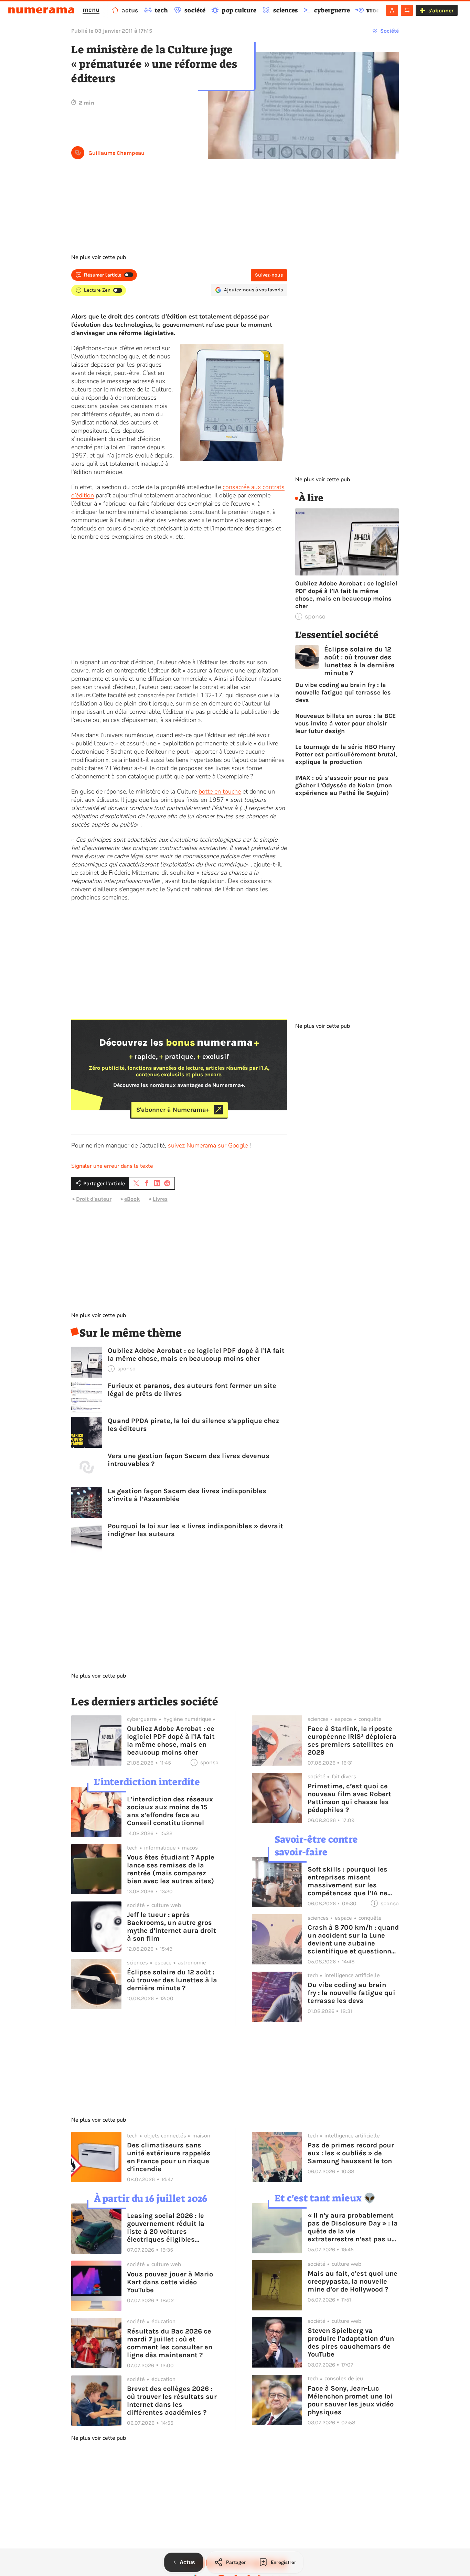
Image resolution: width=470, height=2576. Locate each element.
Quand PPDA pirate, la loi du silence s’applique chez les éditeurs (193, 1425)
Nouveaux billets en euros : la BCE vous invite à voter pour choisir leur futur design (346, 723)
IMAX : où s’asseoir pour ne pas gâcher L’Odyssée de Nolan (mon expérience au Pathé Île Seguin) (344, 785)
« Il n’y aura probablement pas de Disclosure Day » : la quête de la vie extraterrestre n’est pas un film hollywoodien (353, 2227)
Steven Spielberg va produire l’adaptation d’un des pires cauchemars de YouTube (351, 2342)
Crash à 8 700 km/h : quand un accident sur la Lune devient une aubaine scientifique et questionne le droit (353, 1939)
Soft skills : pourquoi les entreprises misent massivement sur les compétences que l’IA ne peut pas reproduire (348, 1881)
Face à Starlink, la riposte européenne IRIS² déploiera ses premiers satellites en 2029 (352, 1740)
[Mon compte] (392, 10)
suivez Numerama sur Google (208, 1145)
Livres (160, 1199)
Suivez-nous (269, 275)
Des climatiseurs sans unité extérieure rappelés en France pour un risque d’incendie (169, 2157)
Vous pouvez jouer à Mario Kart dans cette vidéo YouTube (170, 2282)
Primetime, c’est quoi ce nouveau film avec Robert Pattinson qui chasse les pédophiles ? (349, 1798)
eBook (132, 1199)
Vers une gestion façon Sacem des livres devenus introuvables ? (189, 1460)
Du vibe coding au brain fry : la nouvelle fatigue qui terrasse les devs (343, 692)
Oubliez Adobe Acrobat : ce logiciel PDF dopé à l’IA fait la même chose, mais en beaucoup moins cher (196, 1355)
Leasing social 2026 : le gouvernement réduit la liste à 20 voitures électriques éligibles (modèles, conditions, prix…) (166, 2228)
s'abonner (441, 10)
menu (91, 10)
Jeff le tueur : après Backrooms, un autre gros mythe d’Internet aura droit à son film (172, 1927)
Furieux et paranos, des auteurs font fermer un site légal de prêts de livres (192, 1390)
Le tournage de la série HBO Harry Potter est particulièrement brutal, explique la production (346, 754)
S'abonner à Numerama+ (173, 1110)
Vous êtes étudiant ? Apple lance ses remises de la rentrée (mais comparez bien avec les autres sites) (171, 1869)
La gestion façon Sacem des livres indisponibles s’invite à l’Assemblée (187, 1495)
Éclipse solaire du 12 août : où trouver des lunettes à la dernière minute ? (359, 661)
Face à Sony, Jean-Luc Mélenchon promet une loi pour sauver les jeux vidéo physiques (351, 2400)
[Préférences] (407, 10)
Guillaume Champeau (116, 153)
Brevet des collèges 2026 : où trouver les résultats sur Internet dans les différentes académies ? (172, 2401)
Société (389, 31)
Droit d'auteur (94, 1199)
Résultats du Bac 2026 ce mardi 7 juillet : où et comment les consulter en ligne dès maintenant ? (170, 2343)
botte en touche (220, 791)
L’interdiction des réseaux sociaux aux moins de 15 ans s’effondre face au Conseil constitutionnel (170, 1811)
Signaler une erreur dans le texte (112, 1166)
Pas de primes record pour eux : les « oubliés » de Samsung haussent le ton (351, 2153)
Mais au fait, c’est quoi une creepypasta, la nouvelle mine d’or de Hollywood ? (352, 2281)
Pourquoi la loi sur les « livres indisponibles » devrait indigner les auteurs (195, 1530)
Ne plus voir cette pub (99, 257)
